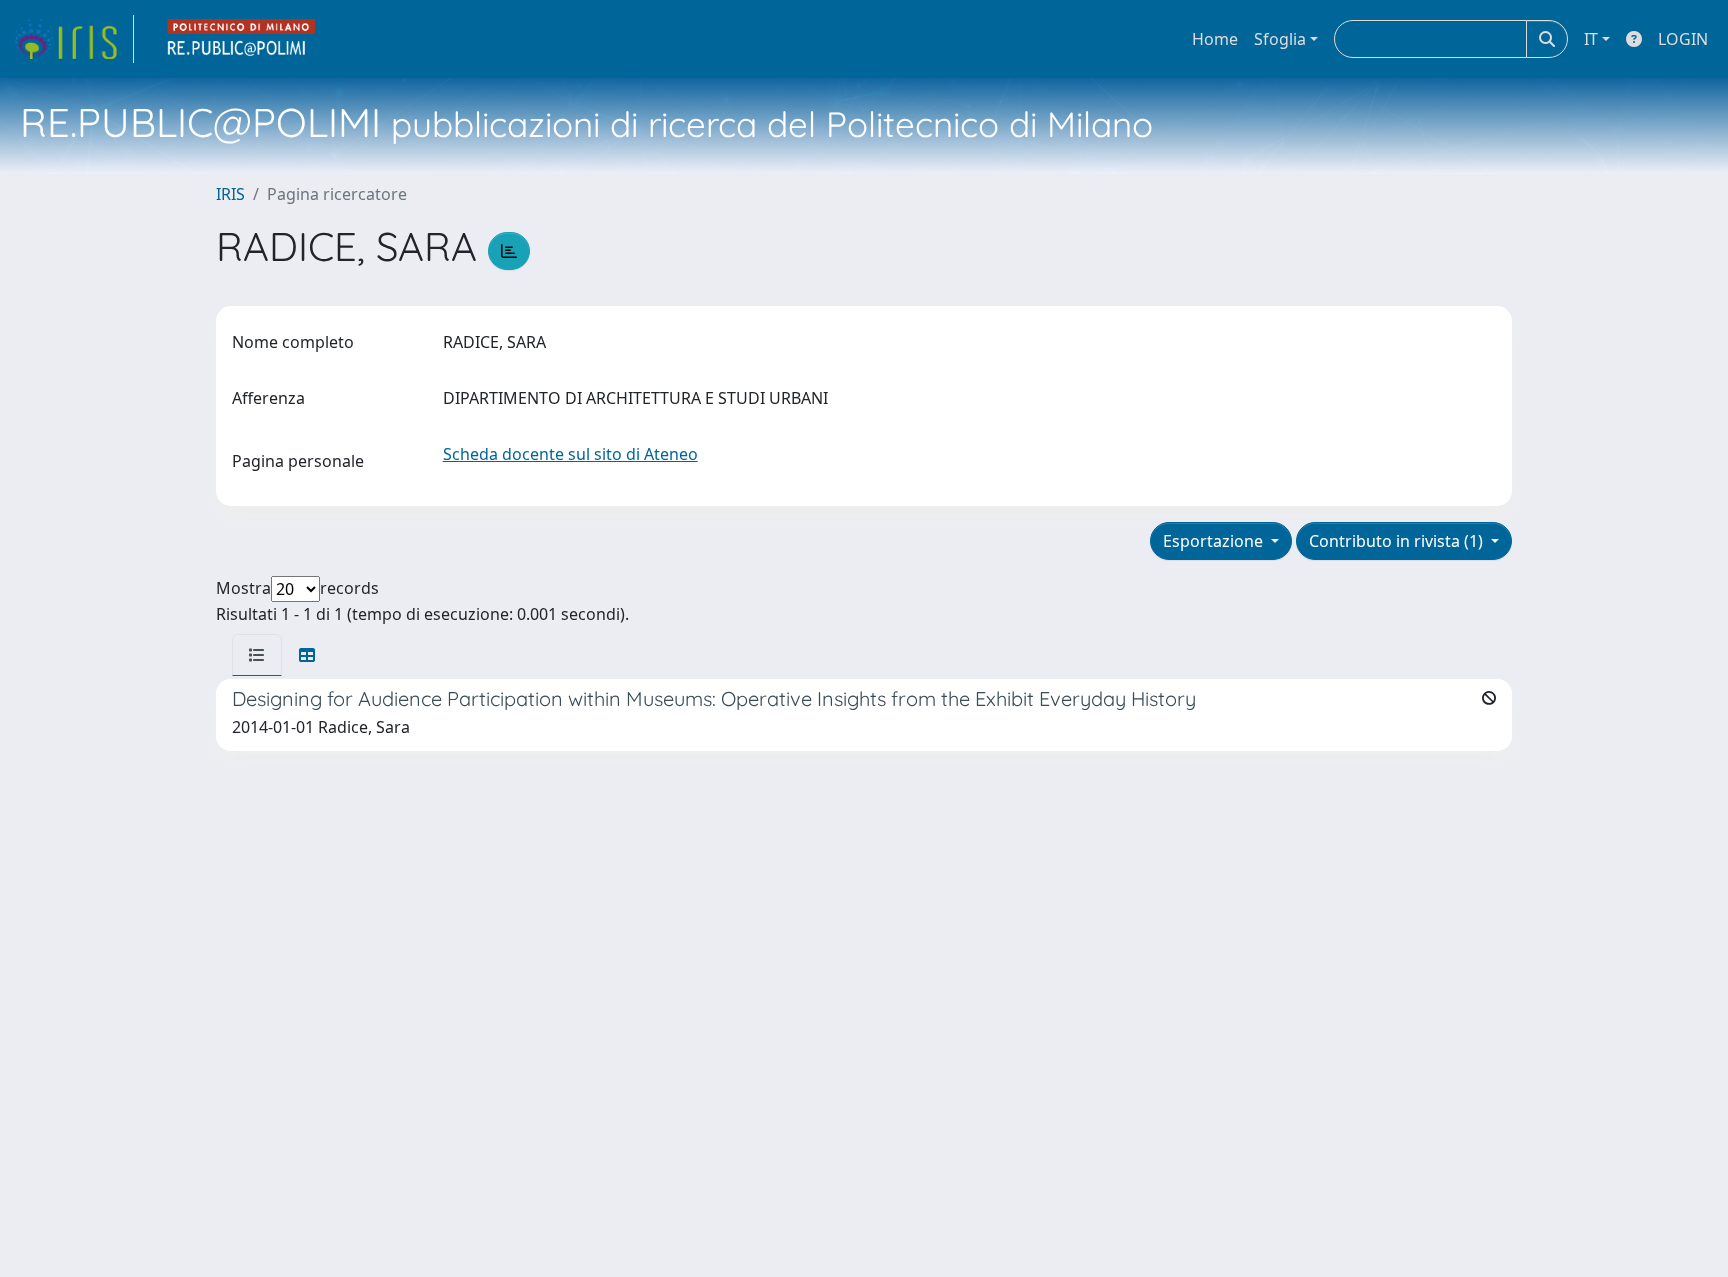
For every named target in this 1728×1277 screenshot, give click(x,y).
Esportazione (1215, 541)
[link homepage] (73, 39)
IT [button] (1591, 39)
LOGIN (1683, 39)
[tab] (257, 655)
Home (1215, 39)
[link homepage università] (242, 39)
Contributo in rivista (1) (1398, 541)
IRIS (230, 194)
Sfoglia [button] (1280, 39)
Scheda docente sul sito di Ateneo (570, 454)
